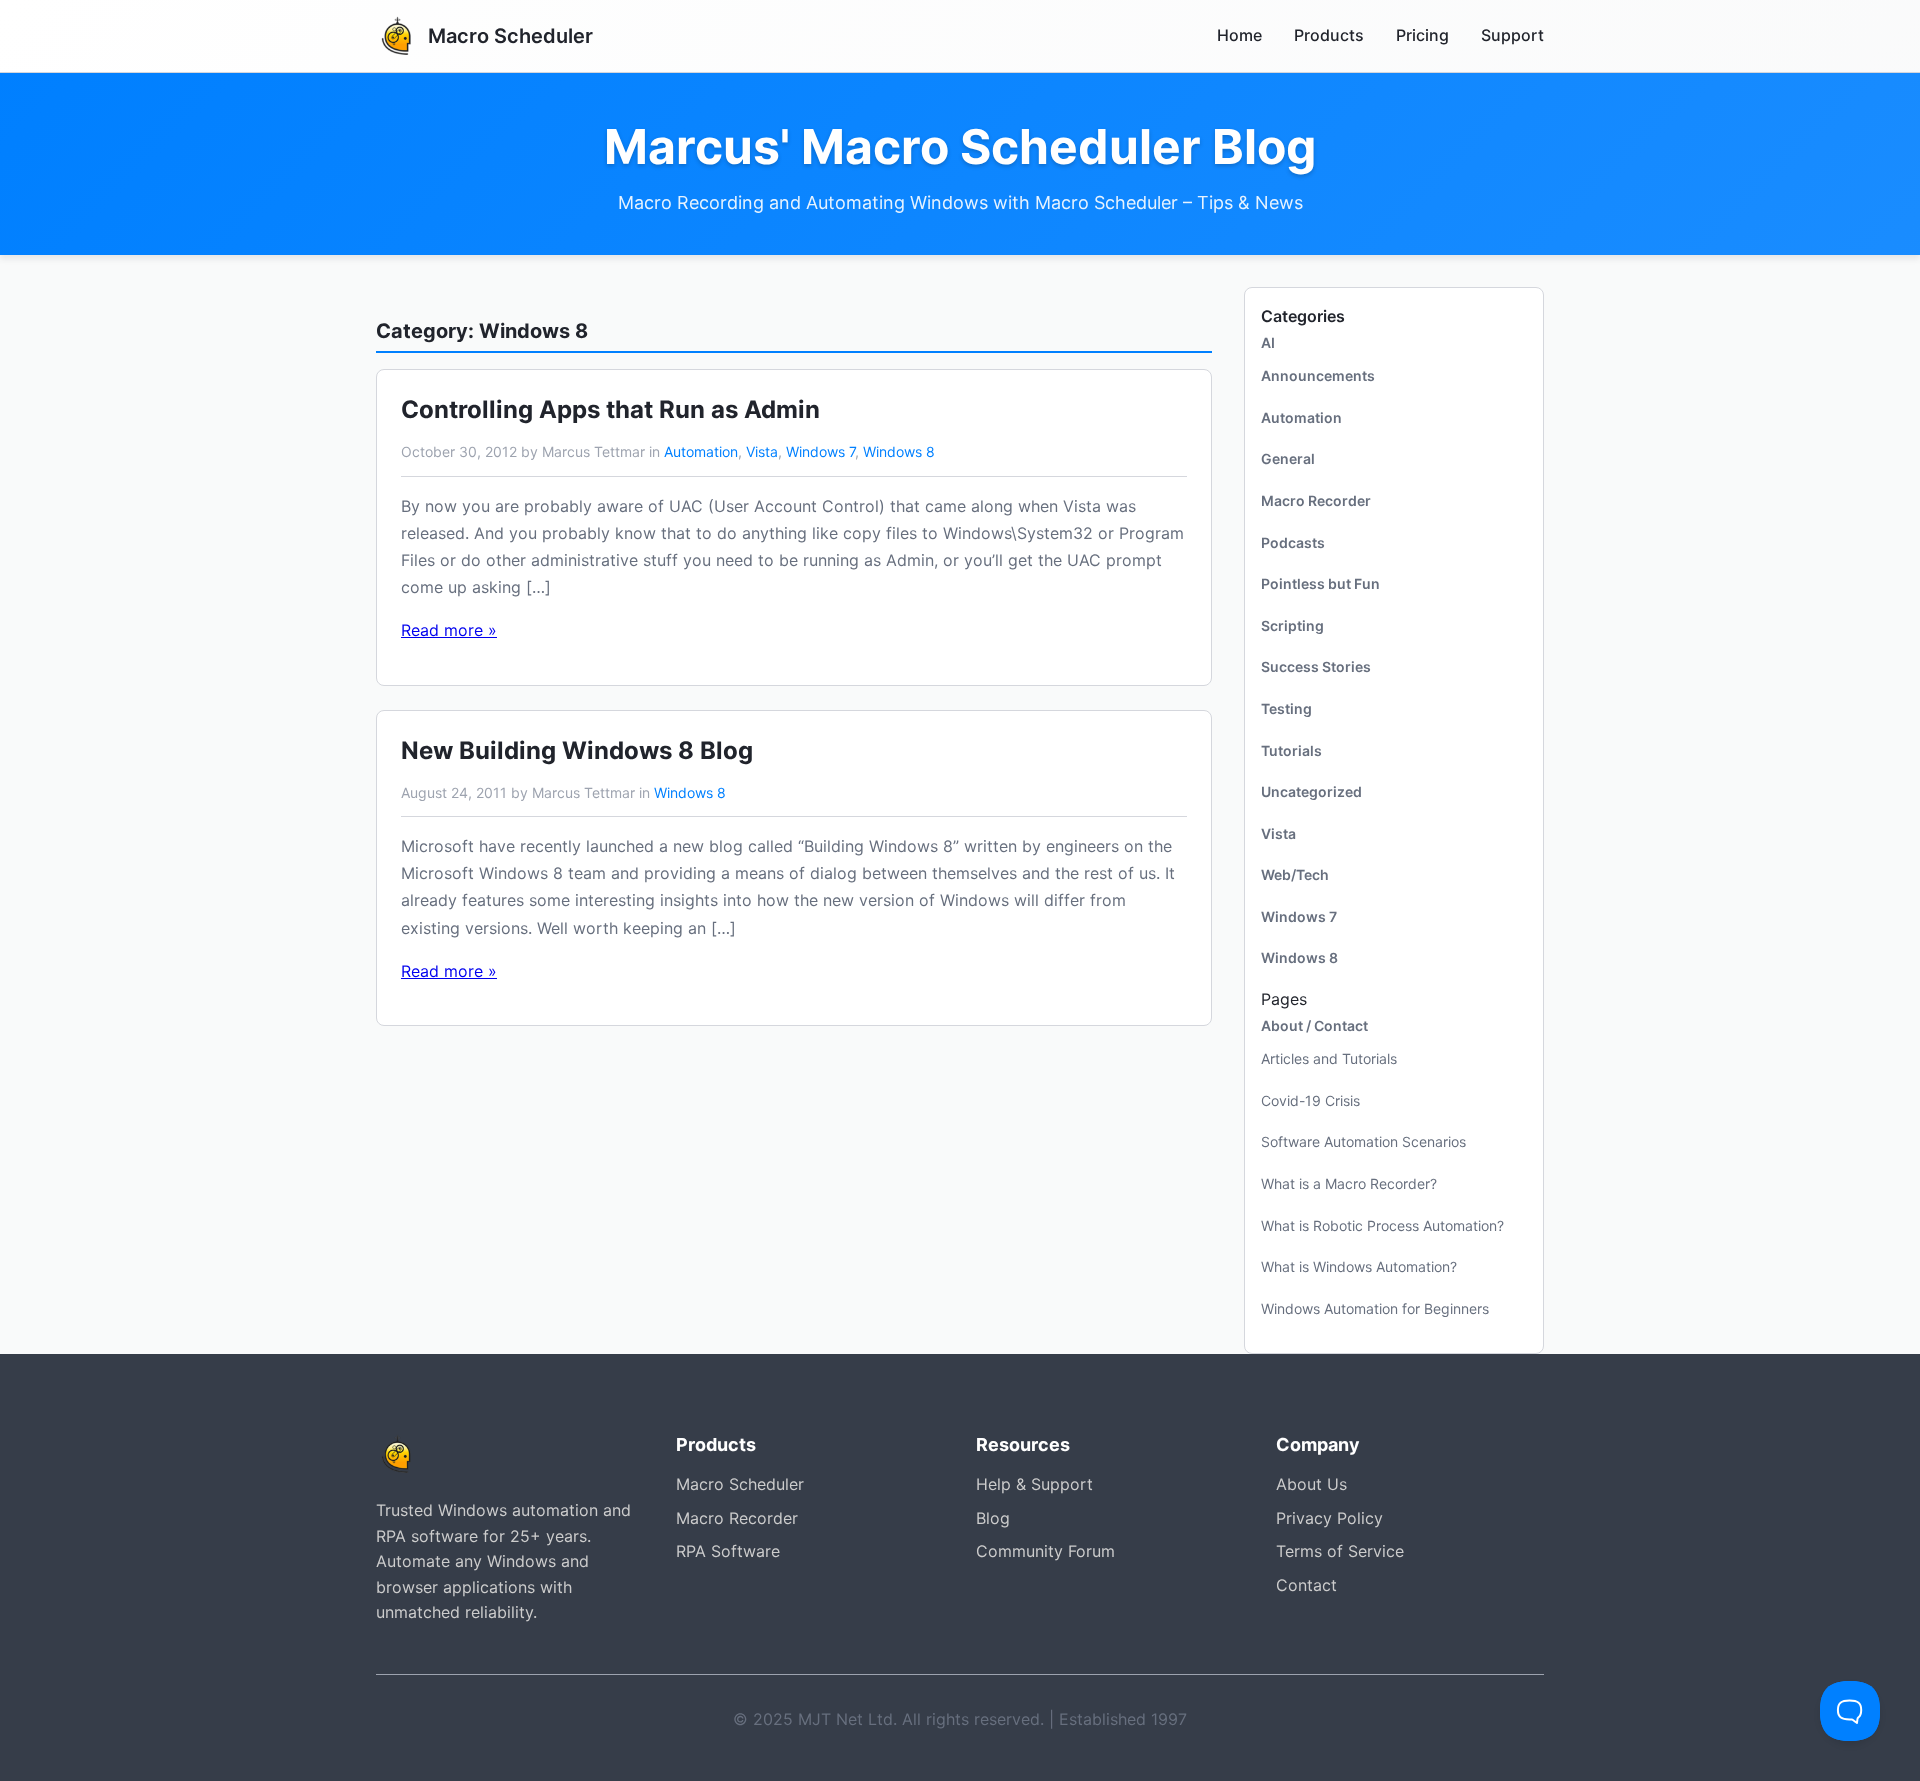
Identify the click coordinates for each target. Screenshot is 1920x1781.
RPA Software (728, 1551)
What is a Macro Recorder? (1349, 1183)
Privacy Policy (1329, 1518)
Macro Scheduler (740, 1484)
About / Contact (1314, 1025)
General (1288, 458)
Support (1512, 35)
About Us (1311, 1484)
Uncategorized (1311, 791)
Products (1329, 35)
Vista (762, 451)
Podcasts (1293, 542)
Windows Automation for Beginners (1375, 1308)
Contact (1306, 1585)
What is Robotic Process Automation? (1382, 1225)
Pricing (1422, 35)
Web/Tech (1295, 874)
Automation (701, 451)
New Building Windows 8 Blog (577, 750)
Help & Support (1034, 1484)
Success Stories (1316, 666)
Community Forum (1045, 1551)
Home (1239, 35)
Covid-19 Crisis (1310, 1100)
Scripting (1292, 625)
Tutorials (1291, 750)
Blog (993, 1518)
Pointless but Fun (1320, 583)
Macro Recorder (1316, 500)
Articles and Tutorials (1329, 1058)
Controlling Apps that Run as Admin (610, 409)
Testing (1286, 708)
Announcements (1318, 375)
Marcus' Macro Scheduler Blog (960, 147)
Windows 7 (820, 451)
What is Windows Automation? (1359, 1266)
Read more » (449, 630)
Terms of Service (1340, 1551)
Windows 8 (899, 451)
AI (1268, 342)
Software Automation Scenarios (1363, 1141)
